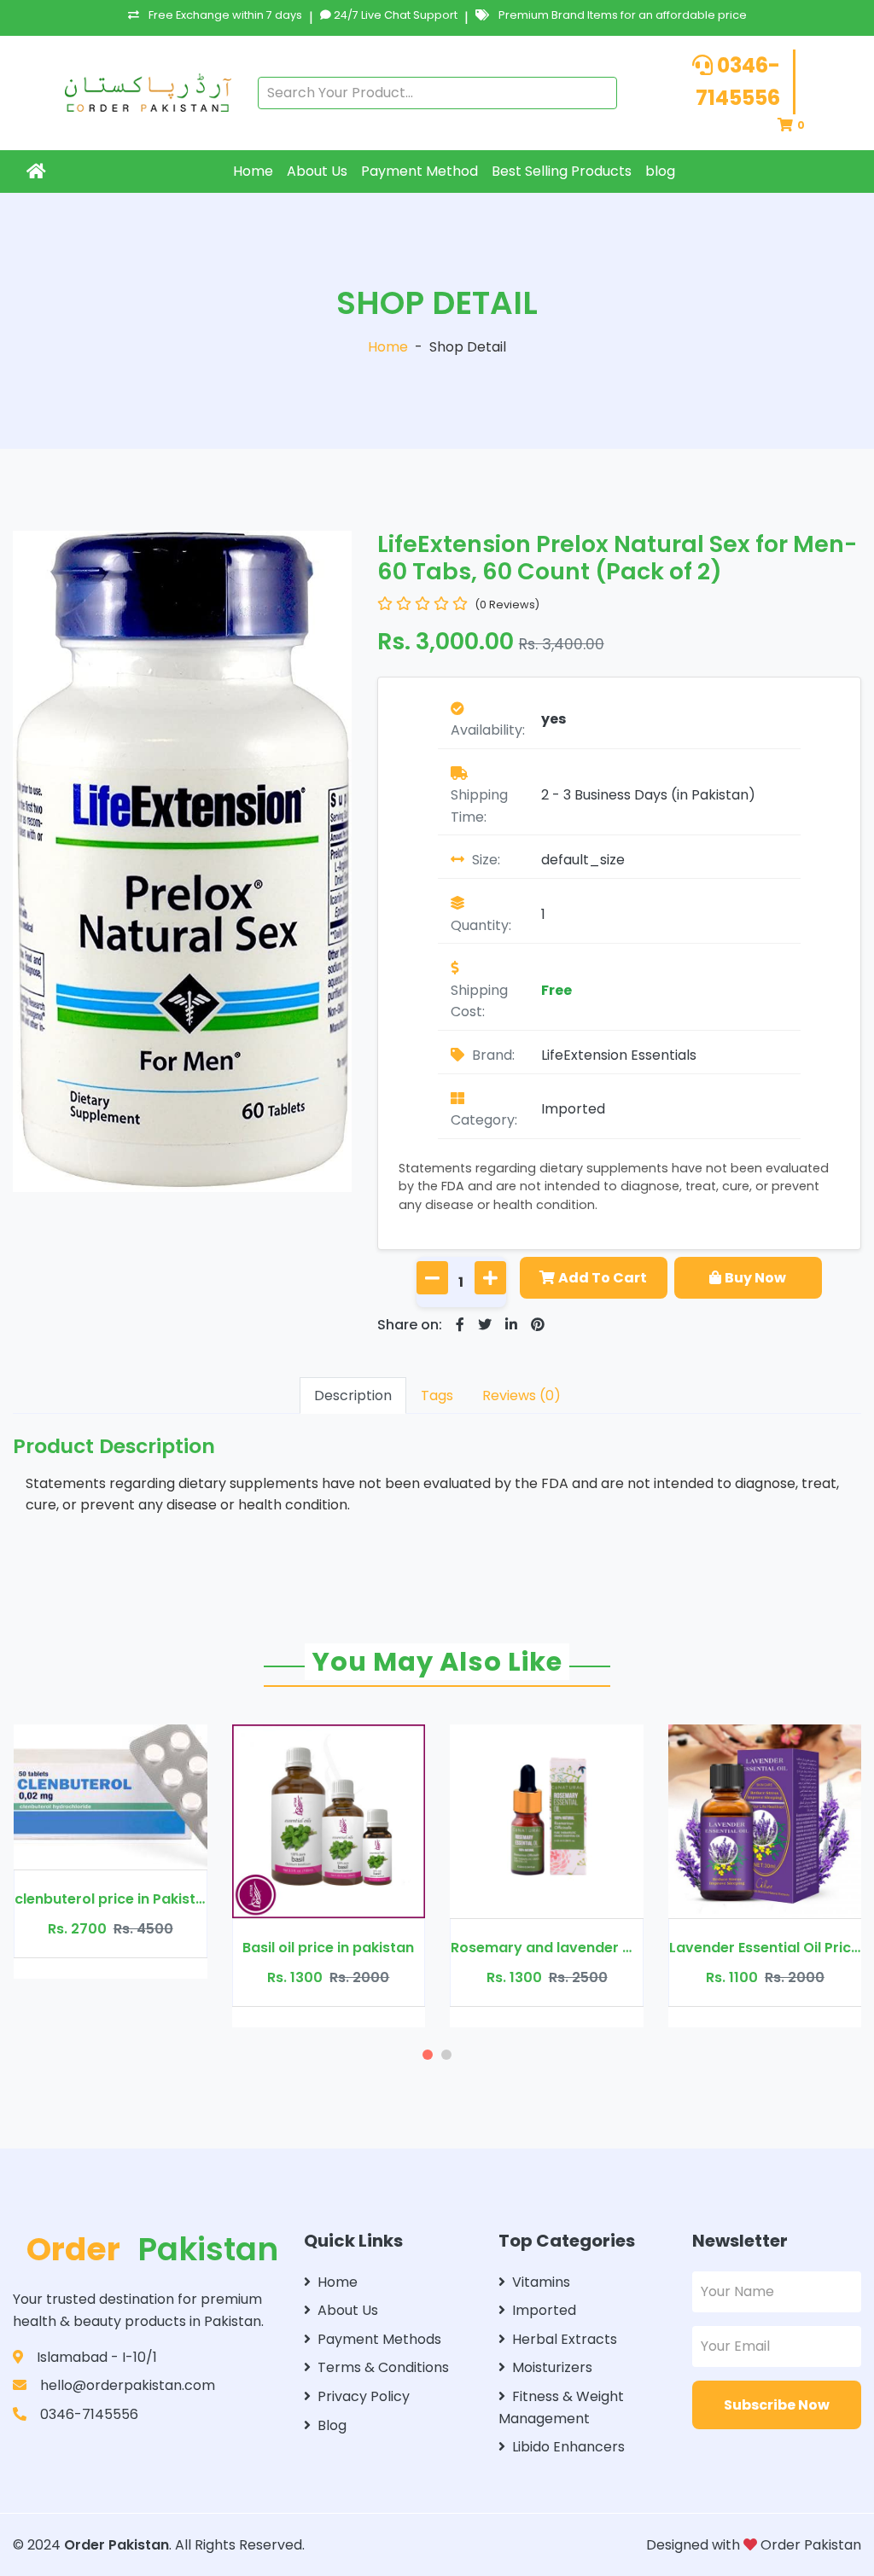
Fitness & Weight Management (561, 2407)
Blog (332, 2425)
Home (253, 171)
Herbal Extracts (565, 2339)
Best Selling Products (562, 171)
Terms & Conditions (383, 2367)
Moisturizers (552, 2367)
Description (353, 1396)
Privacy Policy (364, 2396)
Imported (573, 1109)
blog (660, 171)
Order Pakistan (117, 2545)
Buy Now (755, 1278)
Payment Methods (379, 2339)
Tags (437, 1396)
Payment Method (420, 171)
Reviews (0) (521, 1396)
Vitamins (541, 2282)
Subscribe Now (777, 2405)
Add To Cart (603, 1278)
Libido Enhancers (568, 2447)
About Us (317, 171)
